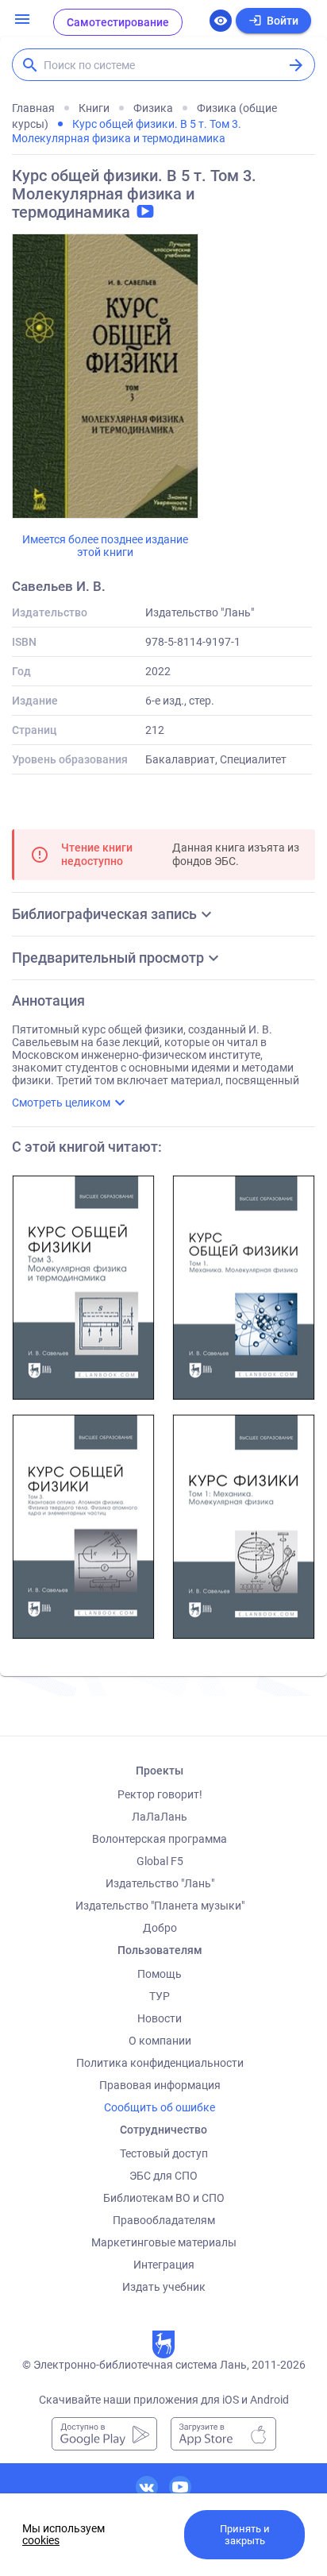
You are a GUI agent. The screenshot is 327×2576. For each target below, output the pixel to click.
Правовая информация (160, 2085)
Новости (160, 2018)
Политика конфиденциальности (160, 2063)
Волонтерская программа (160, 1839)
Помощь (160, 1974)
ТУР (160, 1996)
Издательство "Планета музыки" (160, 1906)
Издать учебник (164, 2287)
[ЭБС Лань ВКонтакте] (147, 2487)
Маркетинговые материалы (164, 2242)
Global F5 (160, 1861)
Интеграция (164, 2265)
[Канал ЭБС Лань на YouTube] (180, 2487)
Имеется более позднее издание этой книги (105, 546)
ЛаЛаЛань (160, 1817)
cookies (41, 2540)
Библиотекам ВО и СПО (164, 2198)
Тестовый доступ (164, 2153)
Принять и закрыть (245, 2535)
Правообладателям (164, 2220)
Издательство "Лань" (160, 1883)
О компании (160, 2041)
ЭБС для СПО (163, 2176)
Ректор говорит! (160, 1794)
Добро (160, 1928)
